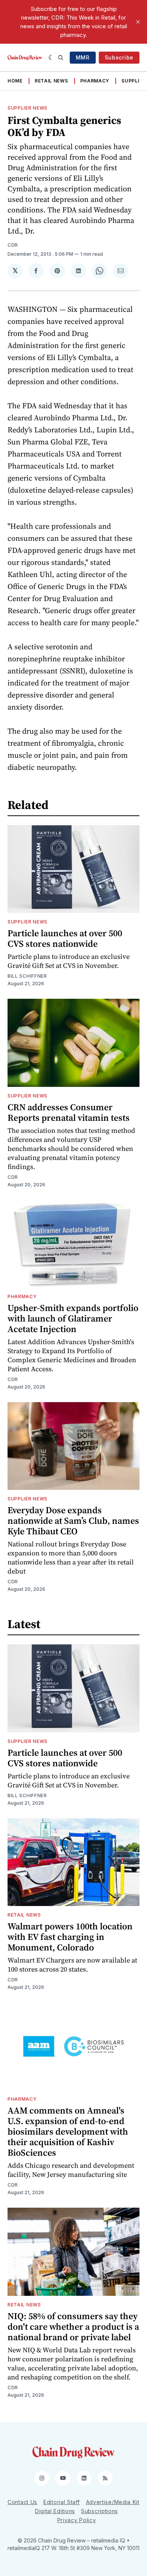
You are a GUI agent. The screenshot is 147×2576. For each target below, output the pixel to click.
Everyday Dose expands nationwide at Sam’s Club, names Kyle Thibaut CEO (73, 1521)
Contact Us (22, 2502)
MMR (83, 57)
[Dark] (51, 58)
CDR (13, 245)
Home (15, 81)
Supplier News (28, 108)
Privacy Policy (77, 2520)
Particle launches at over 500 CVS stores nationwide (65, 938)
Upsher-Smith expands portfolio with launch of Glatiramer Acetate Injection (73, 1318)
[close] (138, 22)
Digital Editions (55, 2511)
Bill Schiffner (27, 976)
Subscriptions (100, 2511)
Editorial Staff (62, 2502)
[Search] (61, 58)
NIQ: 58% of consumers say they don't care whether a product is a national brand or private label (73, 2326)
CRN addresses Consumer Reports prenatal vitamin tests (69, 1112)
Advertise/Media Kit (113, 2502)
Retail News (51, 81)
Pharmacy (95, 81)
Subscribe (119, 57)
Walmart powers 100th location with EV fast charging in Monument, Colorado (70, 1937)
